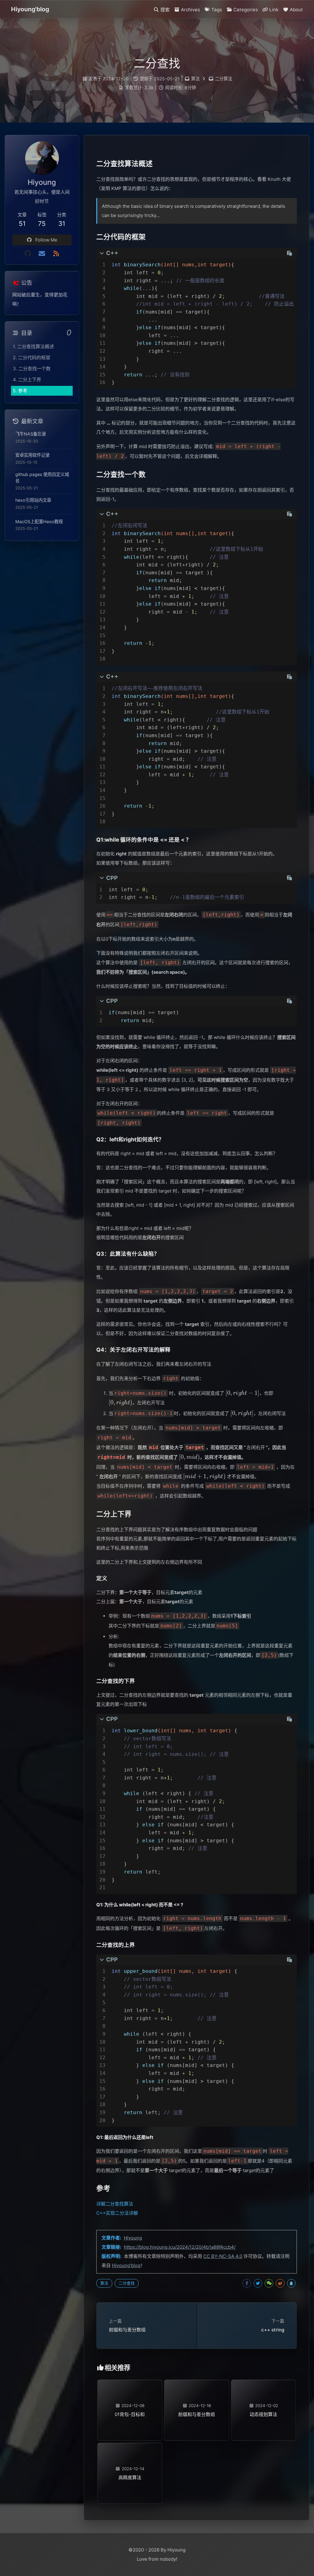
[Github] (28, 254)
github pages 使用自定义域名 (42, 478)
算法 (195, 79)
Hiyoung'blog (126, 2265)
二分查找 (127, 2283)
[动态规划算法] (263, 2389)
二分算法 (224, 79)
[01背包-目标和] (130, 2389)
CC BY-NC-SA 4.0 (223, 2256)
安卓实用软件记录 (33, 455)
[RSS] (56, 254)
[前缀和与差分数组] (197, 2389)
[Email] (42, 254)
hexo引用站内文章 (33, 500)
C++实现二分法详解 (117, 2213)
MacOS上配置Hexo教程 (39, 521)
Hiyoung (133, 2238)
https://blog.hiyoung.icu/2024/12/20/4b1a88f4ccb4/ (180, 2247)
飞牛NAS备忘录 (31, 434)
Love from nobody (156, 2559)
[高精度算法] (130, 2452)
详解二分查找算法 (115, 2204)
